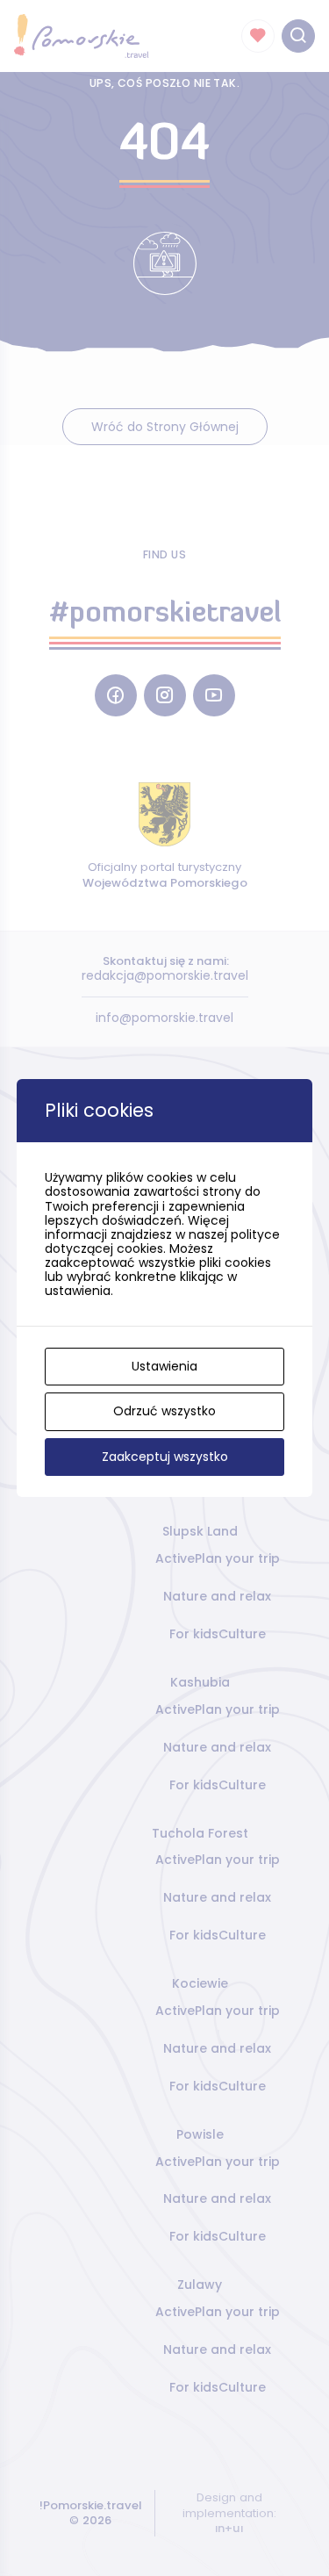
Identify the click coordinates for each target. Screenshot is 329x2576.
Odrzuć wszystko (164, 1411)
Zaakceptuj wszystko (165, 1457)
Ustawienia (164, 1366)
